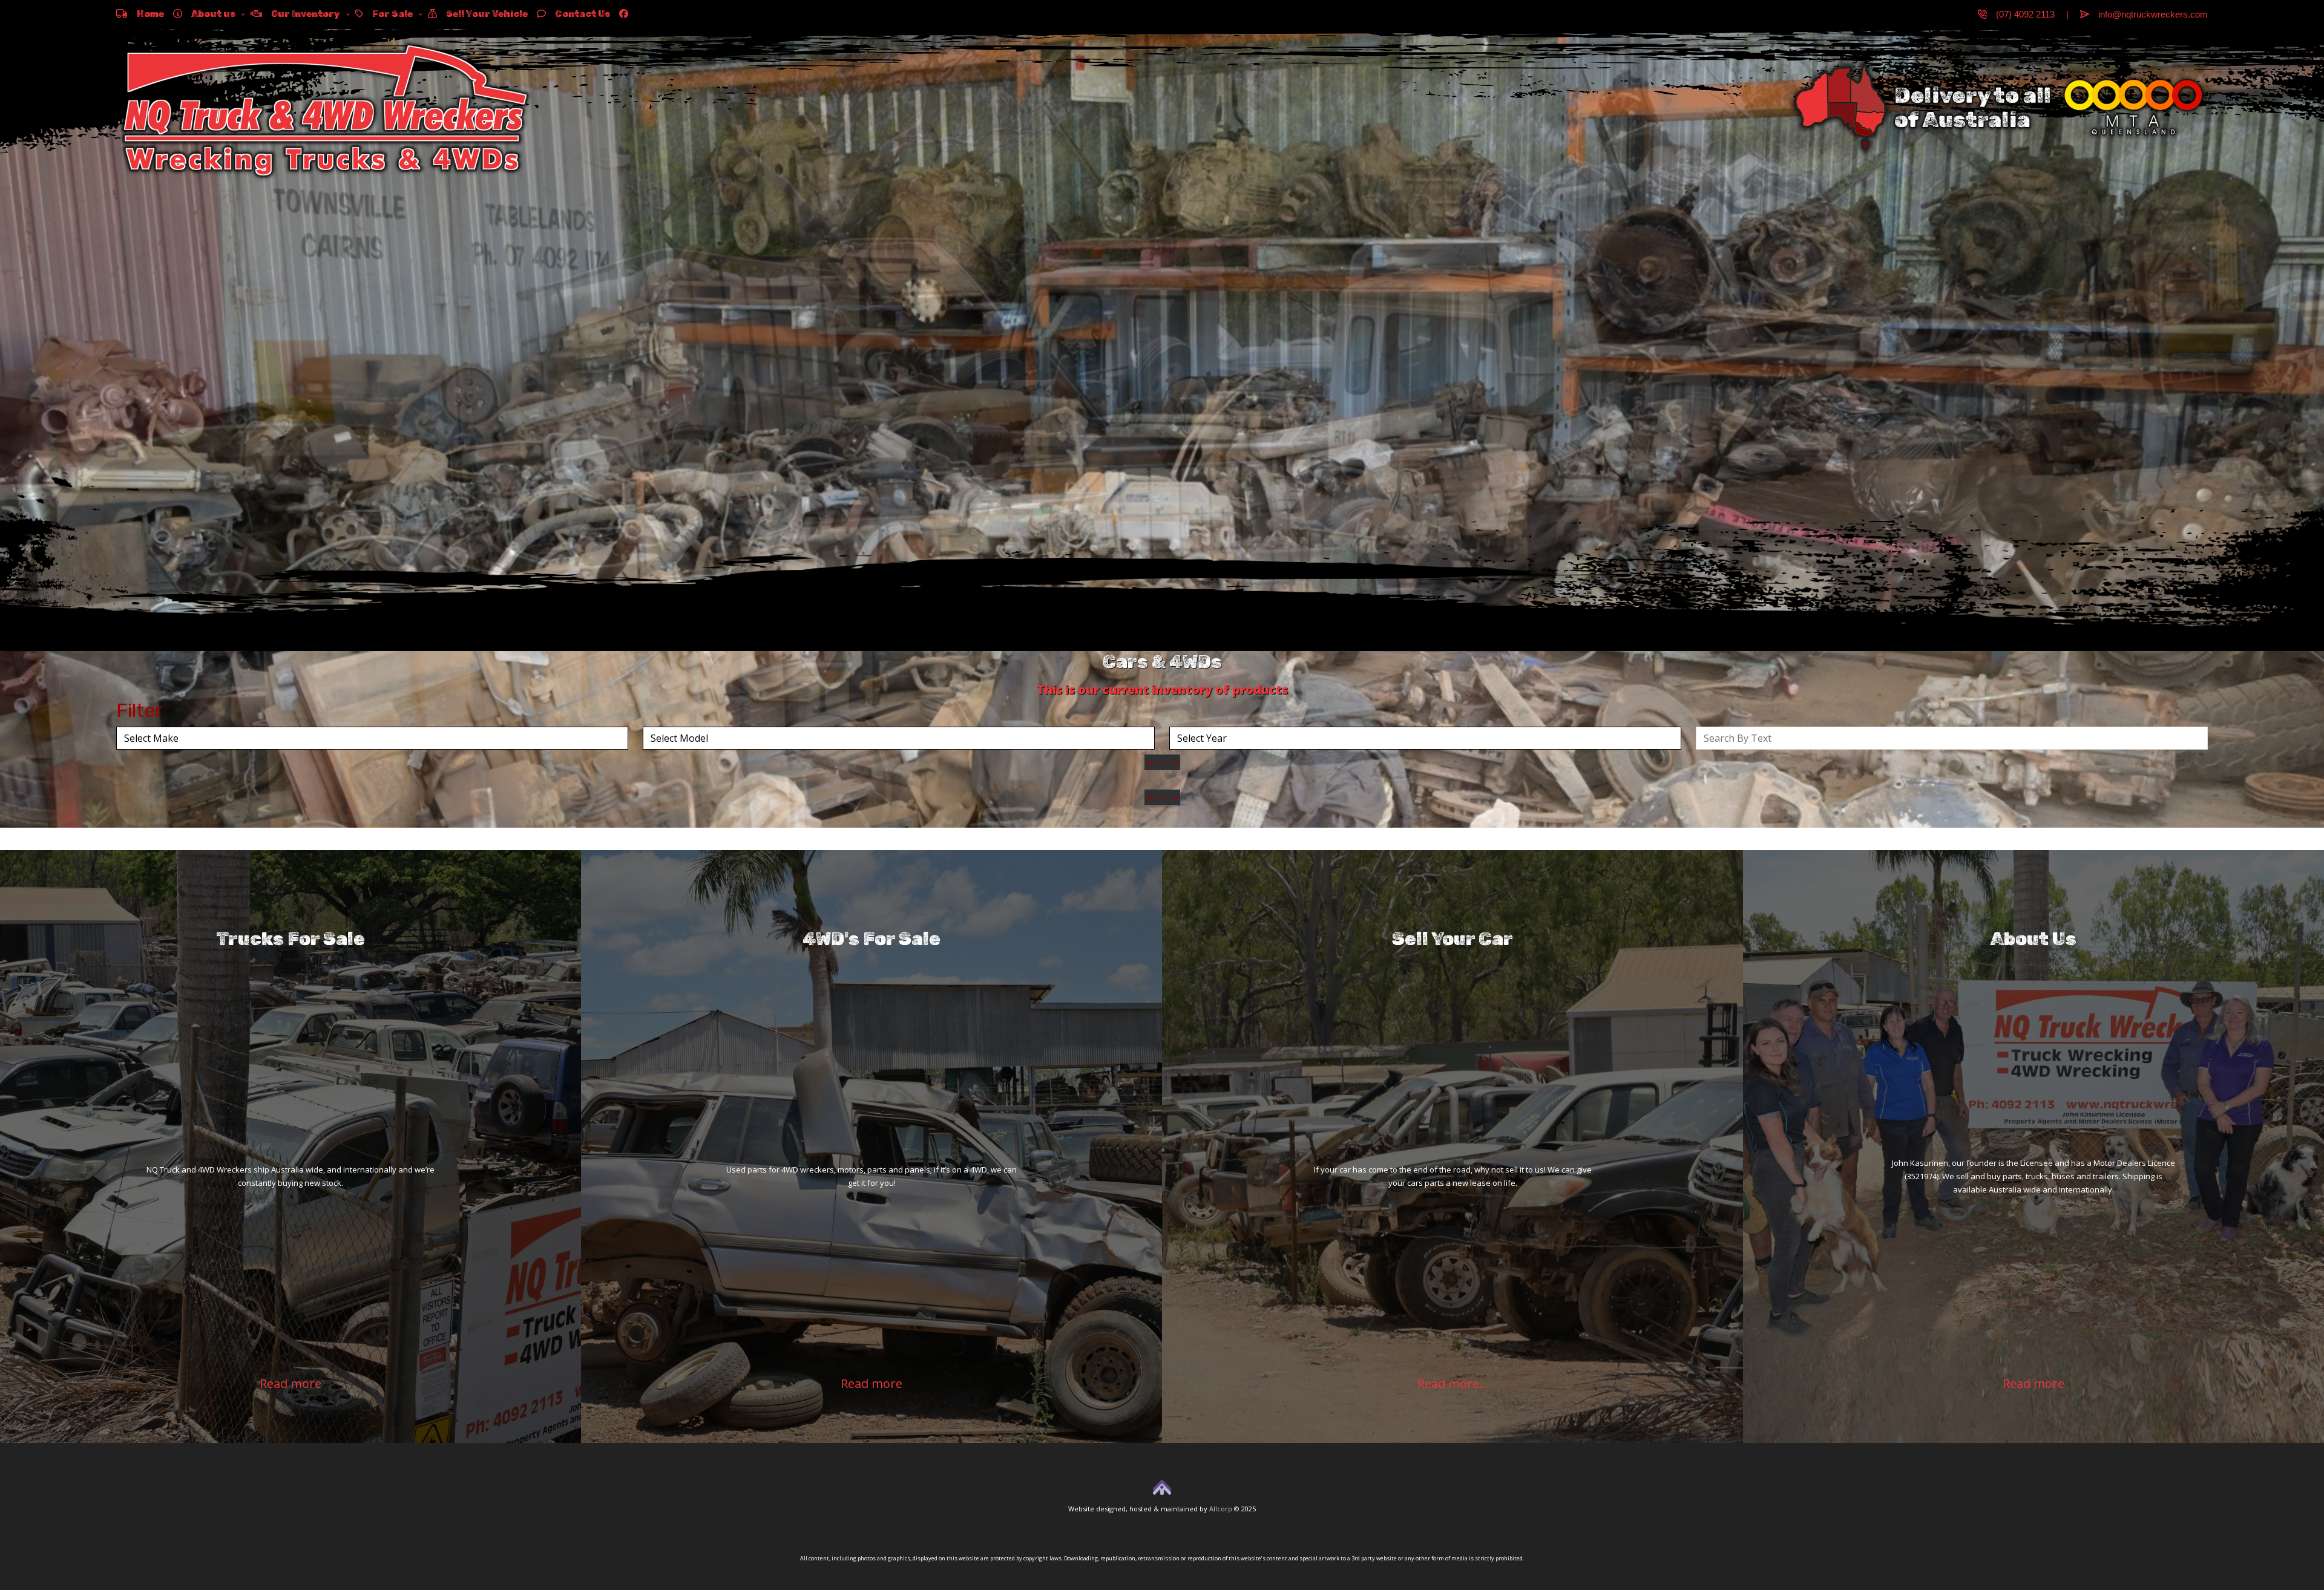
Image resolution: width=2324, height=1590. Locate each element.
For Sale (388, 14)
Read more (290, 1383)
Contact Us (578, 14)
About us (209, 14)
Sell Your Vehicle (482, 14)
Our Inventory (301, 14)
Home (146, 14)
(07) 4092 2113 (2021, 14)
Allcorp (1221, 1509)
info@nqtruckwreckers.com (2148, 14)
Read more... (1453, 1383)
